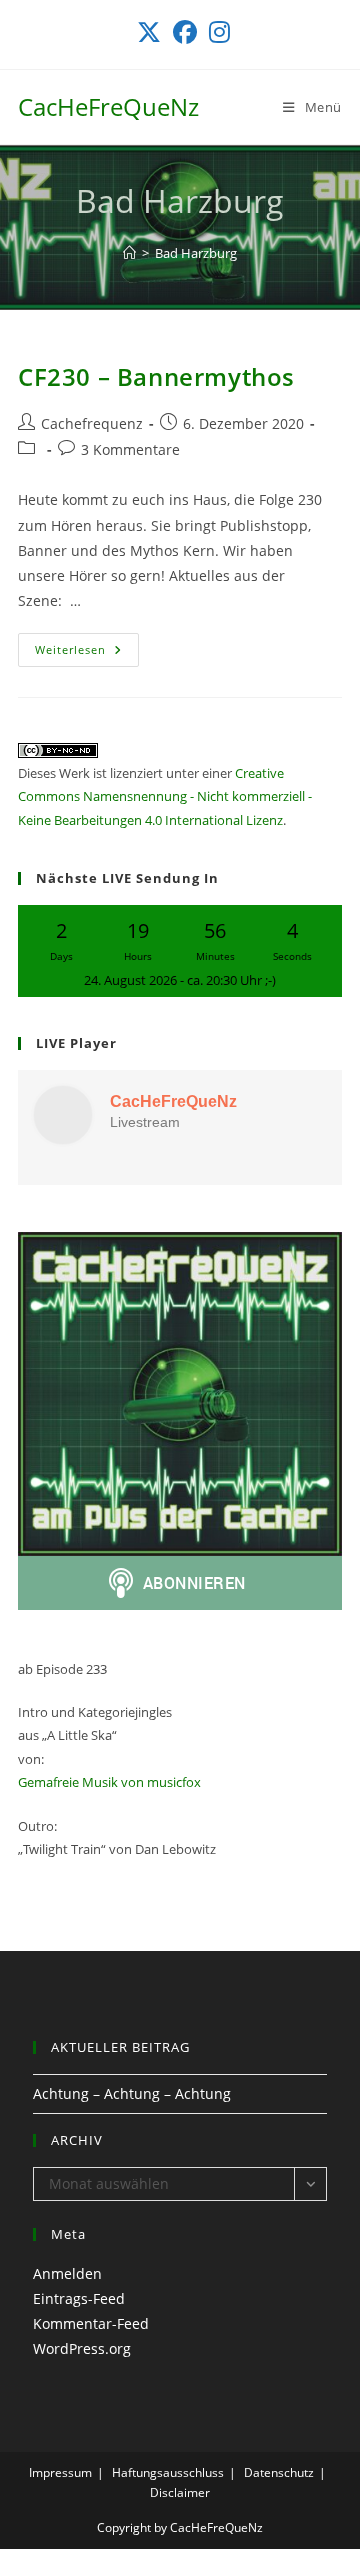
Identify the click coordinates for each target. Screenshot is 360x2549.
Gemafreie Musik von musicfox (109, 1782)
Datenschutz (279, 2472)
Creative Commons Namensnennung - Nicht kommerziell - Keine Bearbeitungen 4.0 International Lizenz (165, 796)
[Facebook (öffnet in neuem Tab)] (185, 32)
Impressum (60, 2472)
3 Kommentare (130, 449)
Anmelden (67, 2273)
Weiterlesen (87, 653)
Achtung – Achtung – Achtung (132, 2093)
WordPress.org (82, 2348)
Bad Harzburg (196, 253)
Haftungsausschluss (168, 2472)
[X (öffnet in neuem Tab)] (149, 32)
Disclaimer (180, 2492)
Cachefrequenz (92, 423)
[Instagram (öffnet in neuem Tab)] (216, 32)
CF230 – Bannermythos (156, 376)
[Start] (129, 253)
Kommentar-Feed (91, 2323)
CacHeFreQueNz (108, 106)
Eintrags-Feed (79, 2298)
